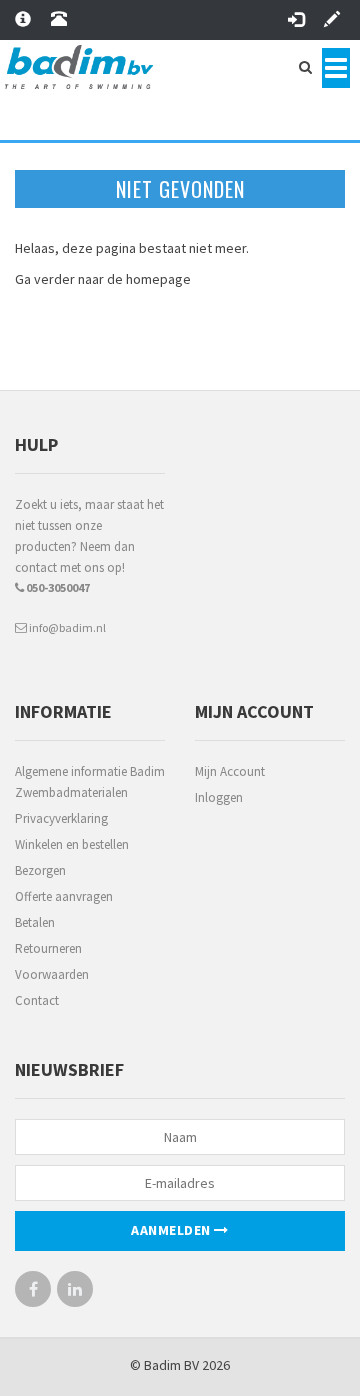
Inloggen (219, 797)
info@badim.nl (66, 627)
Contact (37, 1000)
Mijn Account (230, 771)
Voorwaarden (52, 974)
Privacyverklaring (61, 818)
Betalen (35, 922)
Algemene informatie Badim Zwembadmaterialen (90, 782)
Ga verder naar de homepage (103, 279)
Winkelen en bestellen (72, 844)
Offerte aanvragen (64, 896)
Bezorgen (40, 870)
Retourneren (48, 948)
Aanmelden (172, 1230)
